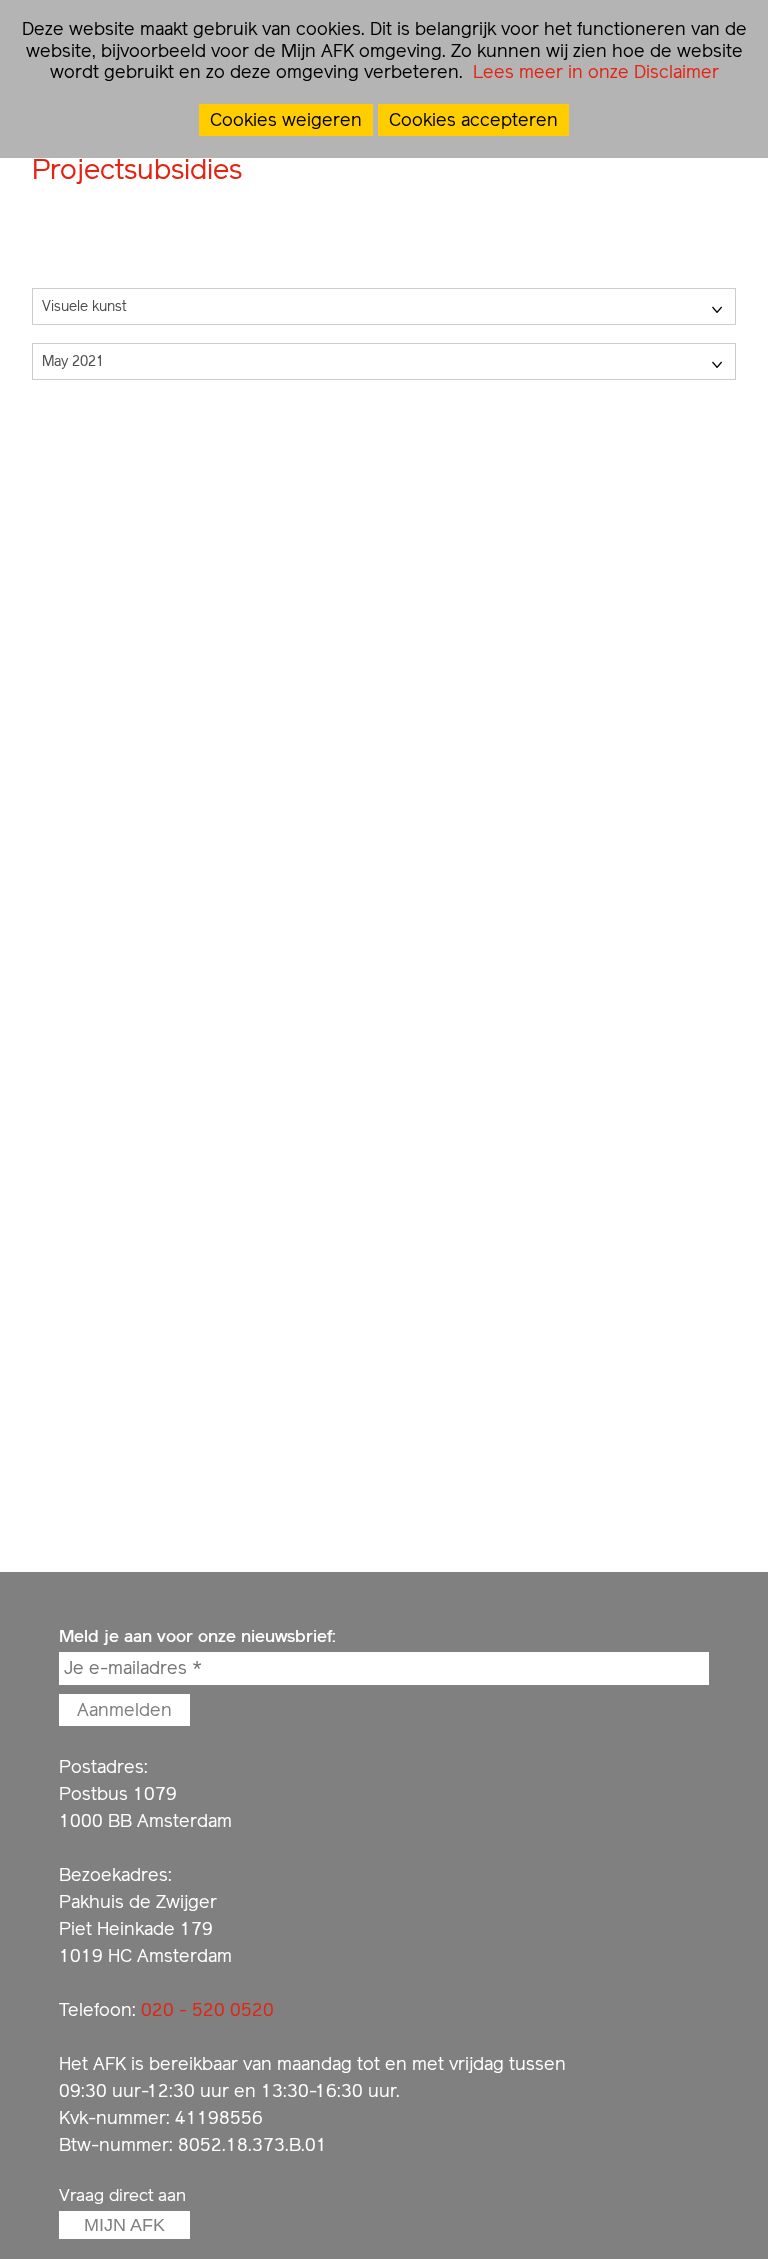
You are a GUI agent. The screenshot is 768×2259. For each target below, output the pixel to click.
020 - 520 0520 (207, 2009)
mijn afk (124, 2225)
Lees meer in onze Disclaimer (593, 71)
